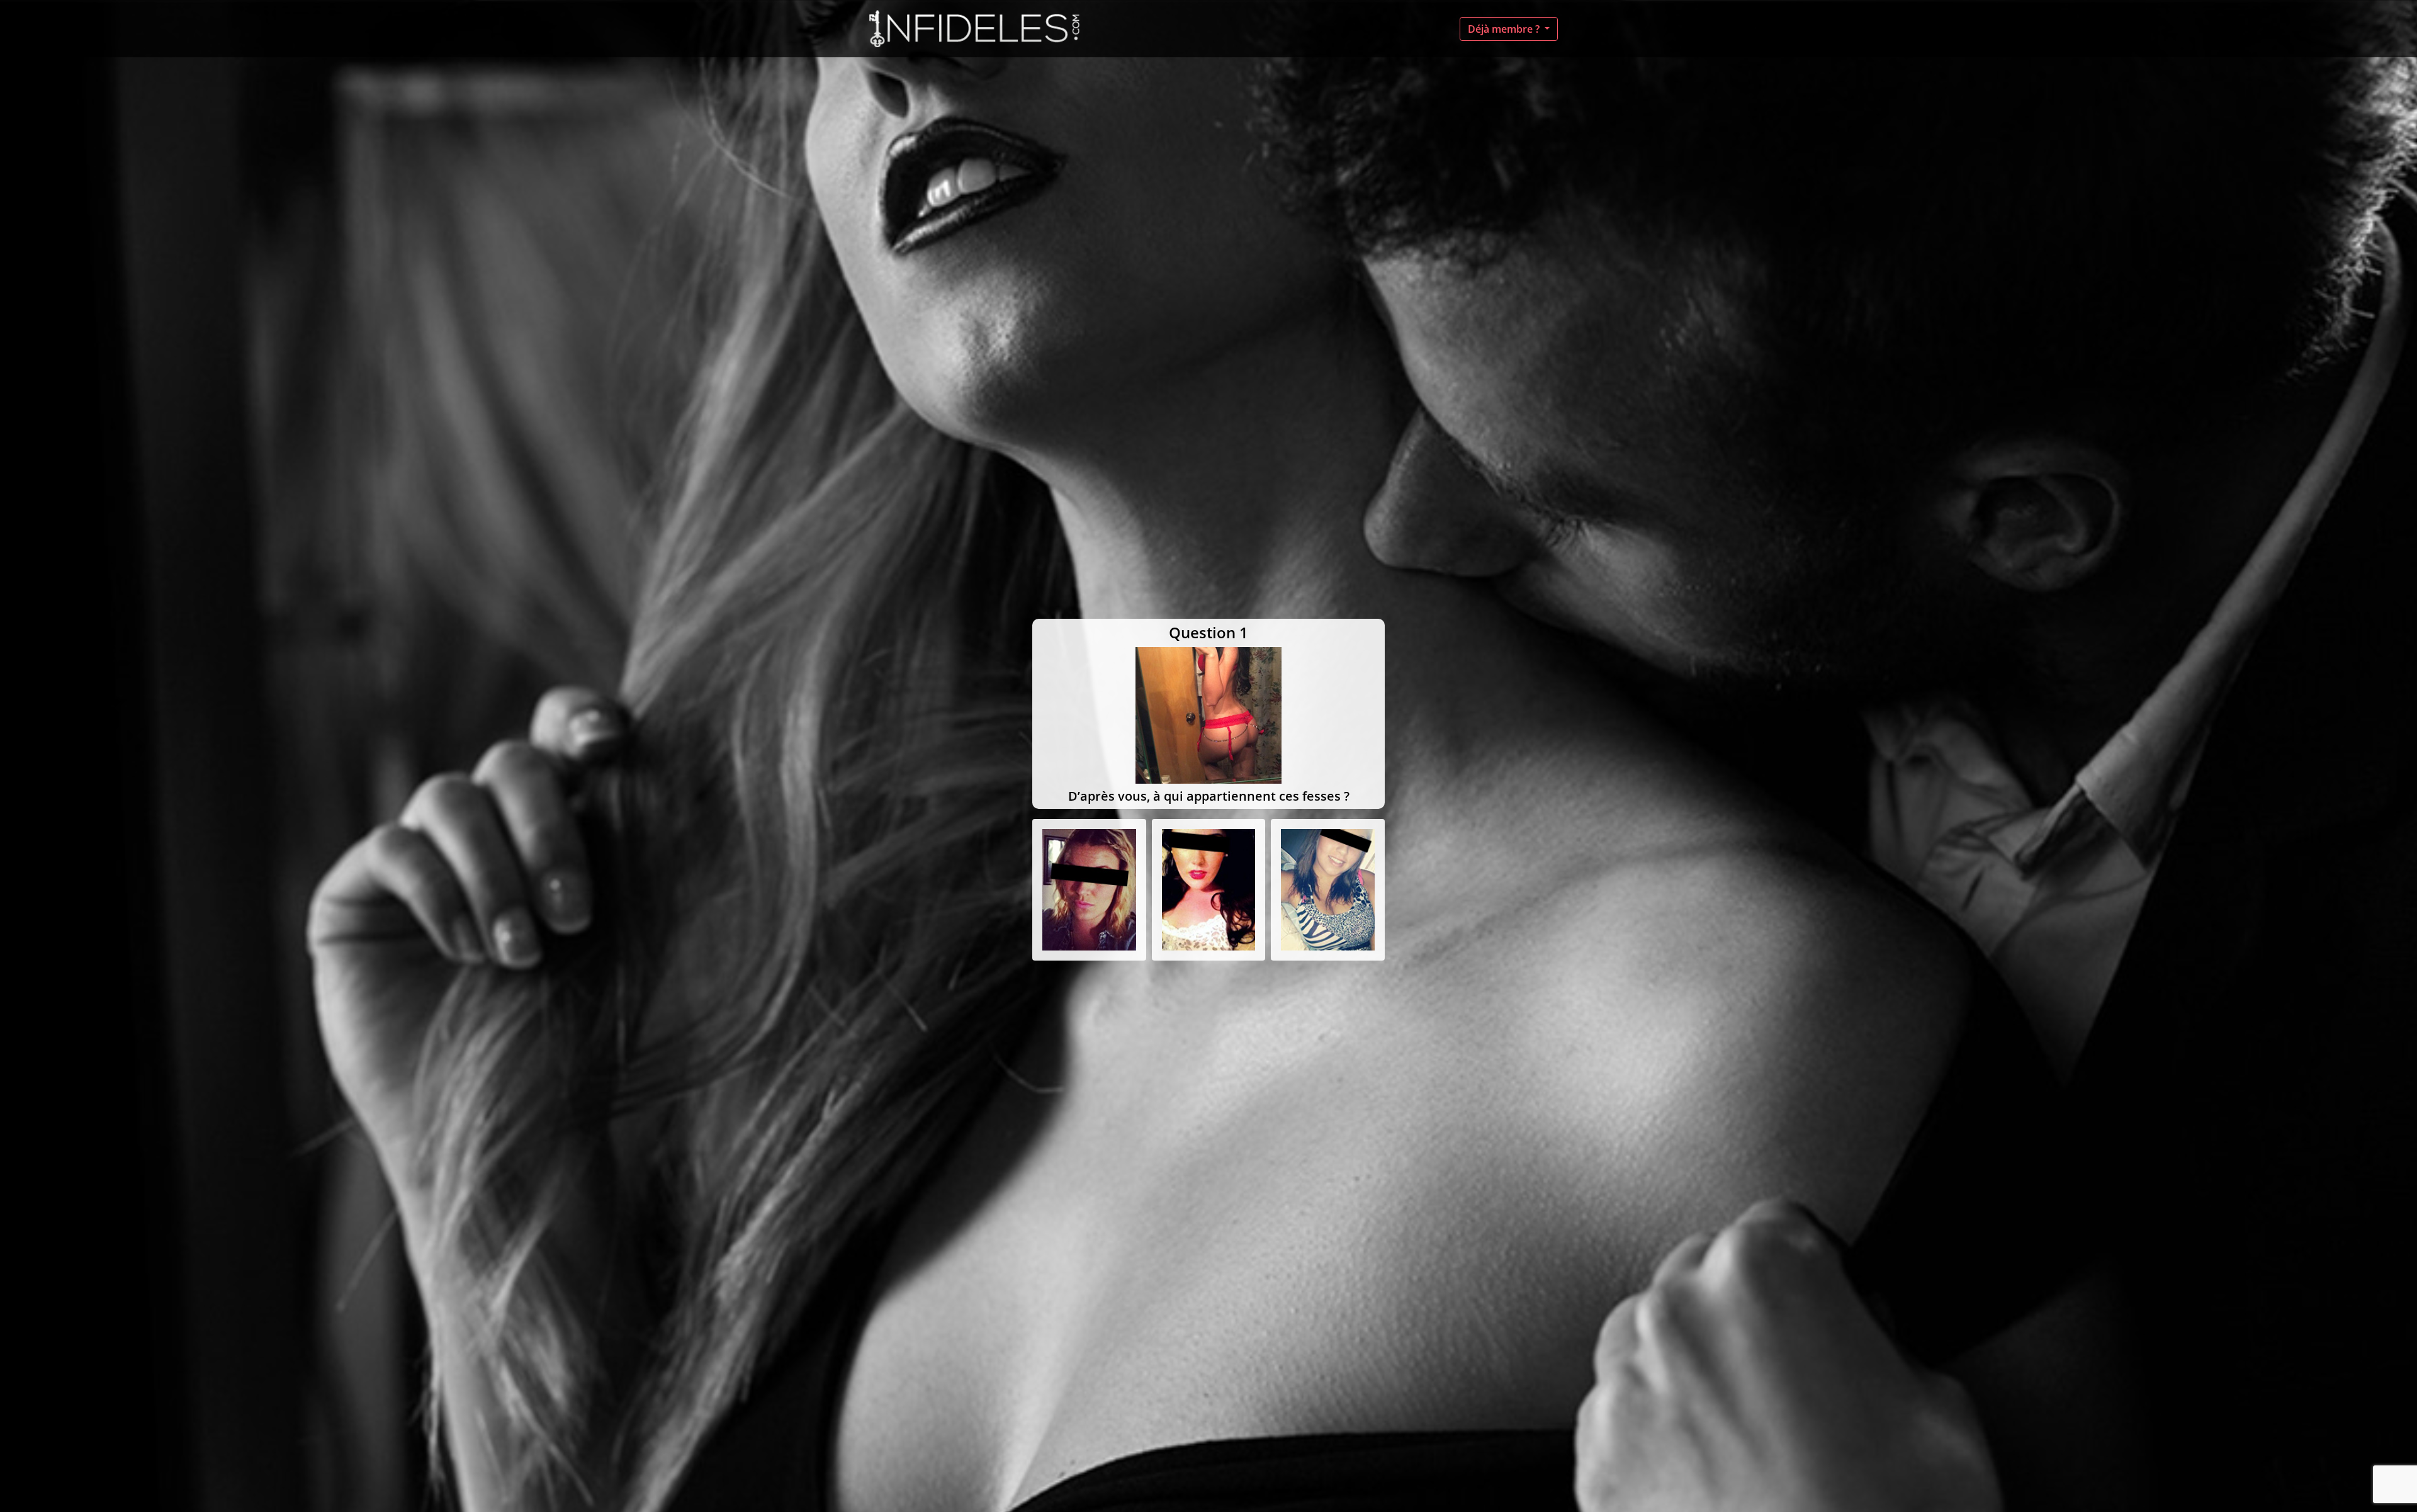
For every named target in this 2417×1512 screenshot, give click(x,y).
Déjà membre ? (1505, 29)
